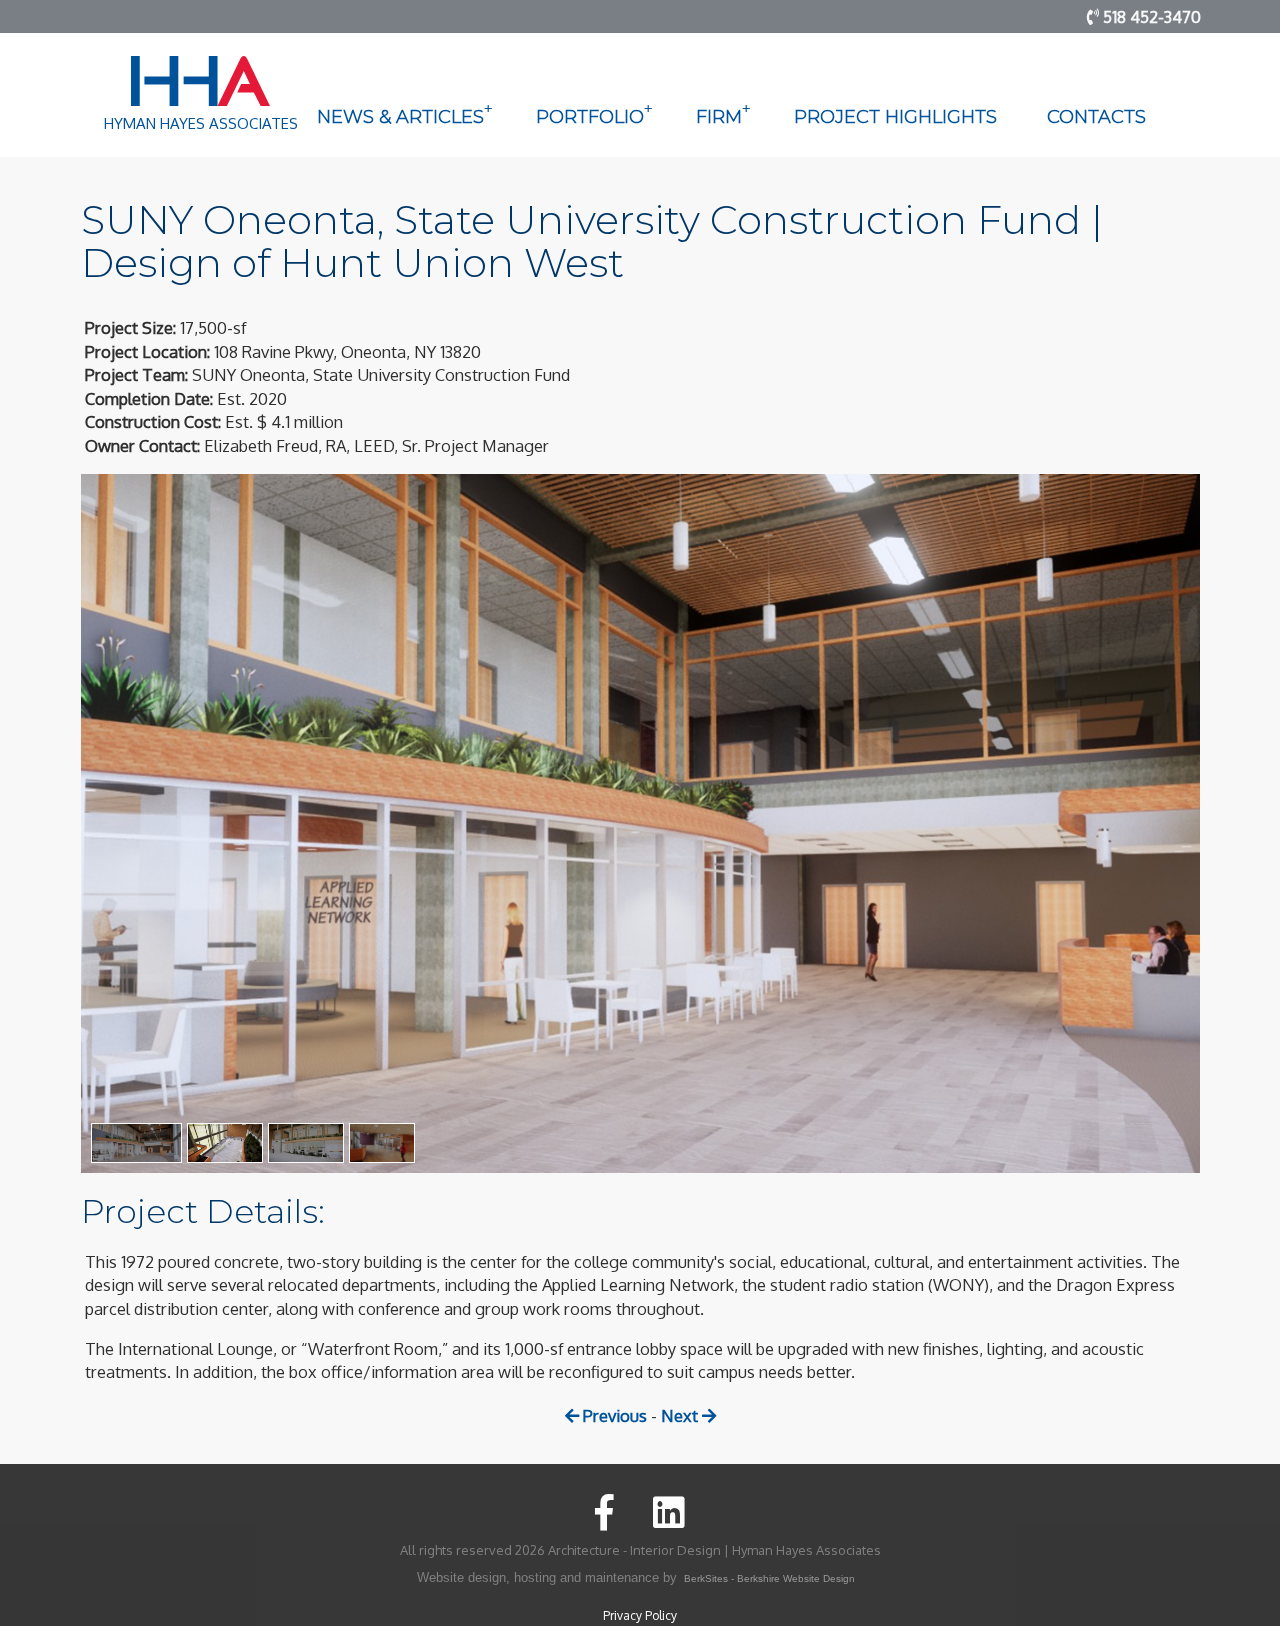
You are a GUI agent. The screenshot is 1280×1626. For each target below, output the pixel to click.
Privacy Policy (640, 1615)
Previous (613, 1415)
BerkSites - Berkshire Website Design (769, 1578)
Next (681, 1415)
